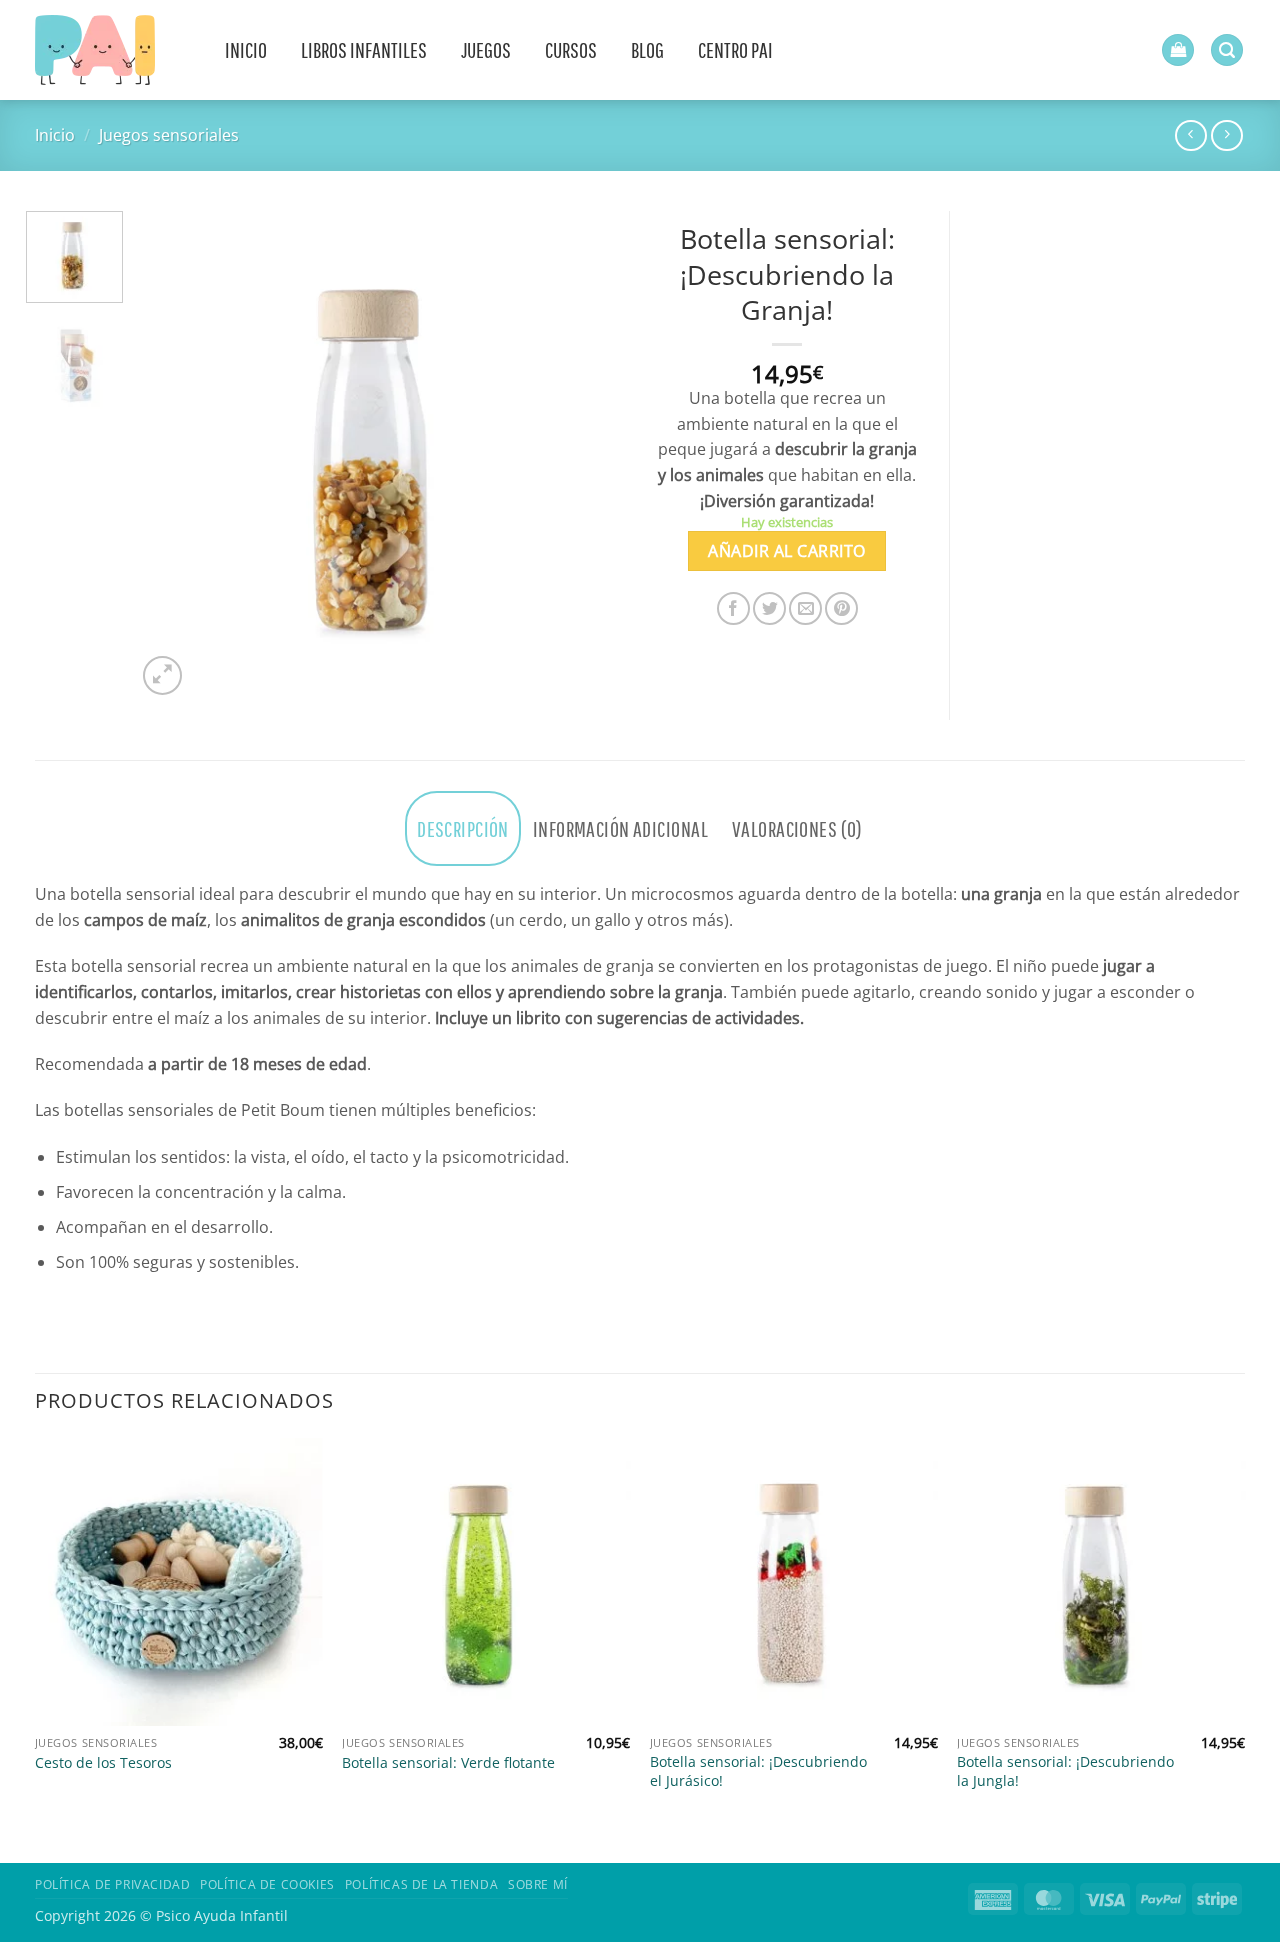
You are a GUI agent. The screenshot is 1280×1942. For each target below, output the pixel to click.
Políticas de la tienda (421, 1884)
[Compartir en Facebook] (733, 608)
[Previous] (171, 456)
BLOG (647, 49)
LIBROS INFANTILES (364, 49)
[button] (1178, 50)
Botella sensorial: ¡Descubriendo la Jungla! (1065, 1771)
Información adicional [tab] (620, 828)
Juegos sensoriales (169, 135)
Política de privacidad (112, 1884)
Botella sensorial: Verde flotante (448, 1763)
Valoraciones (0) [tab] (797, 828)
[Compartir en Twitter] (769, 608)
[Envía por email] (805, 608)
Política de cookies (267, 1884)
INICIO (246, 49)
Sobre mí (538, 1884)
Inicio (55, 135)
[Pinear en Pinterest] (841, 608)
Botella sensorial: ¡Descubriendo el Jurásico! (758, 1771)
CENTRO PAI (735, 49)
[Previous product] (1226, 135)
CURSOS (571, 49)
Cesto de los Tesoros (103, 1763)
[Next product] (1190, 135)
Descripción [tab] (463, 828)
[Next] (590, 456)
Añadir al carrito (786, 551)
